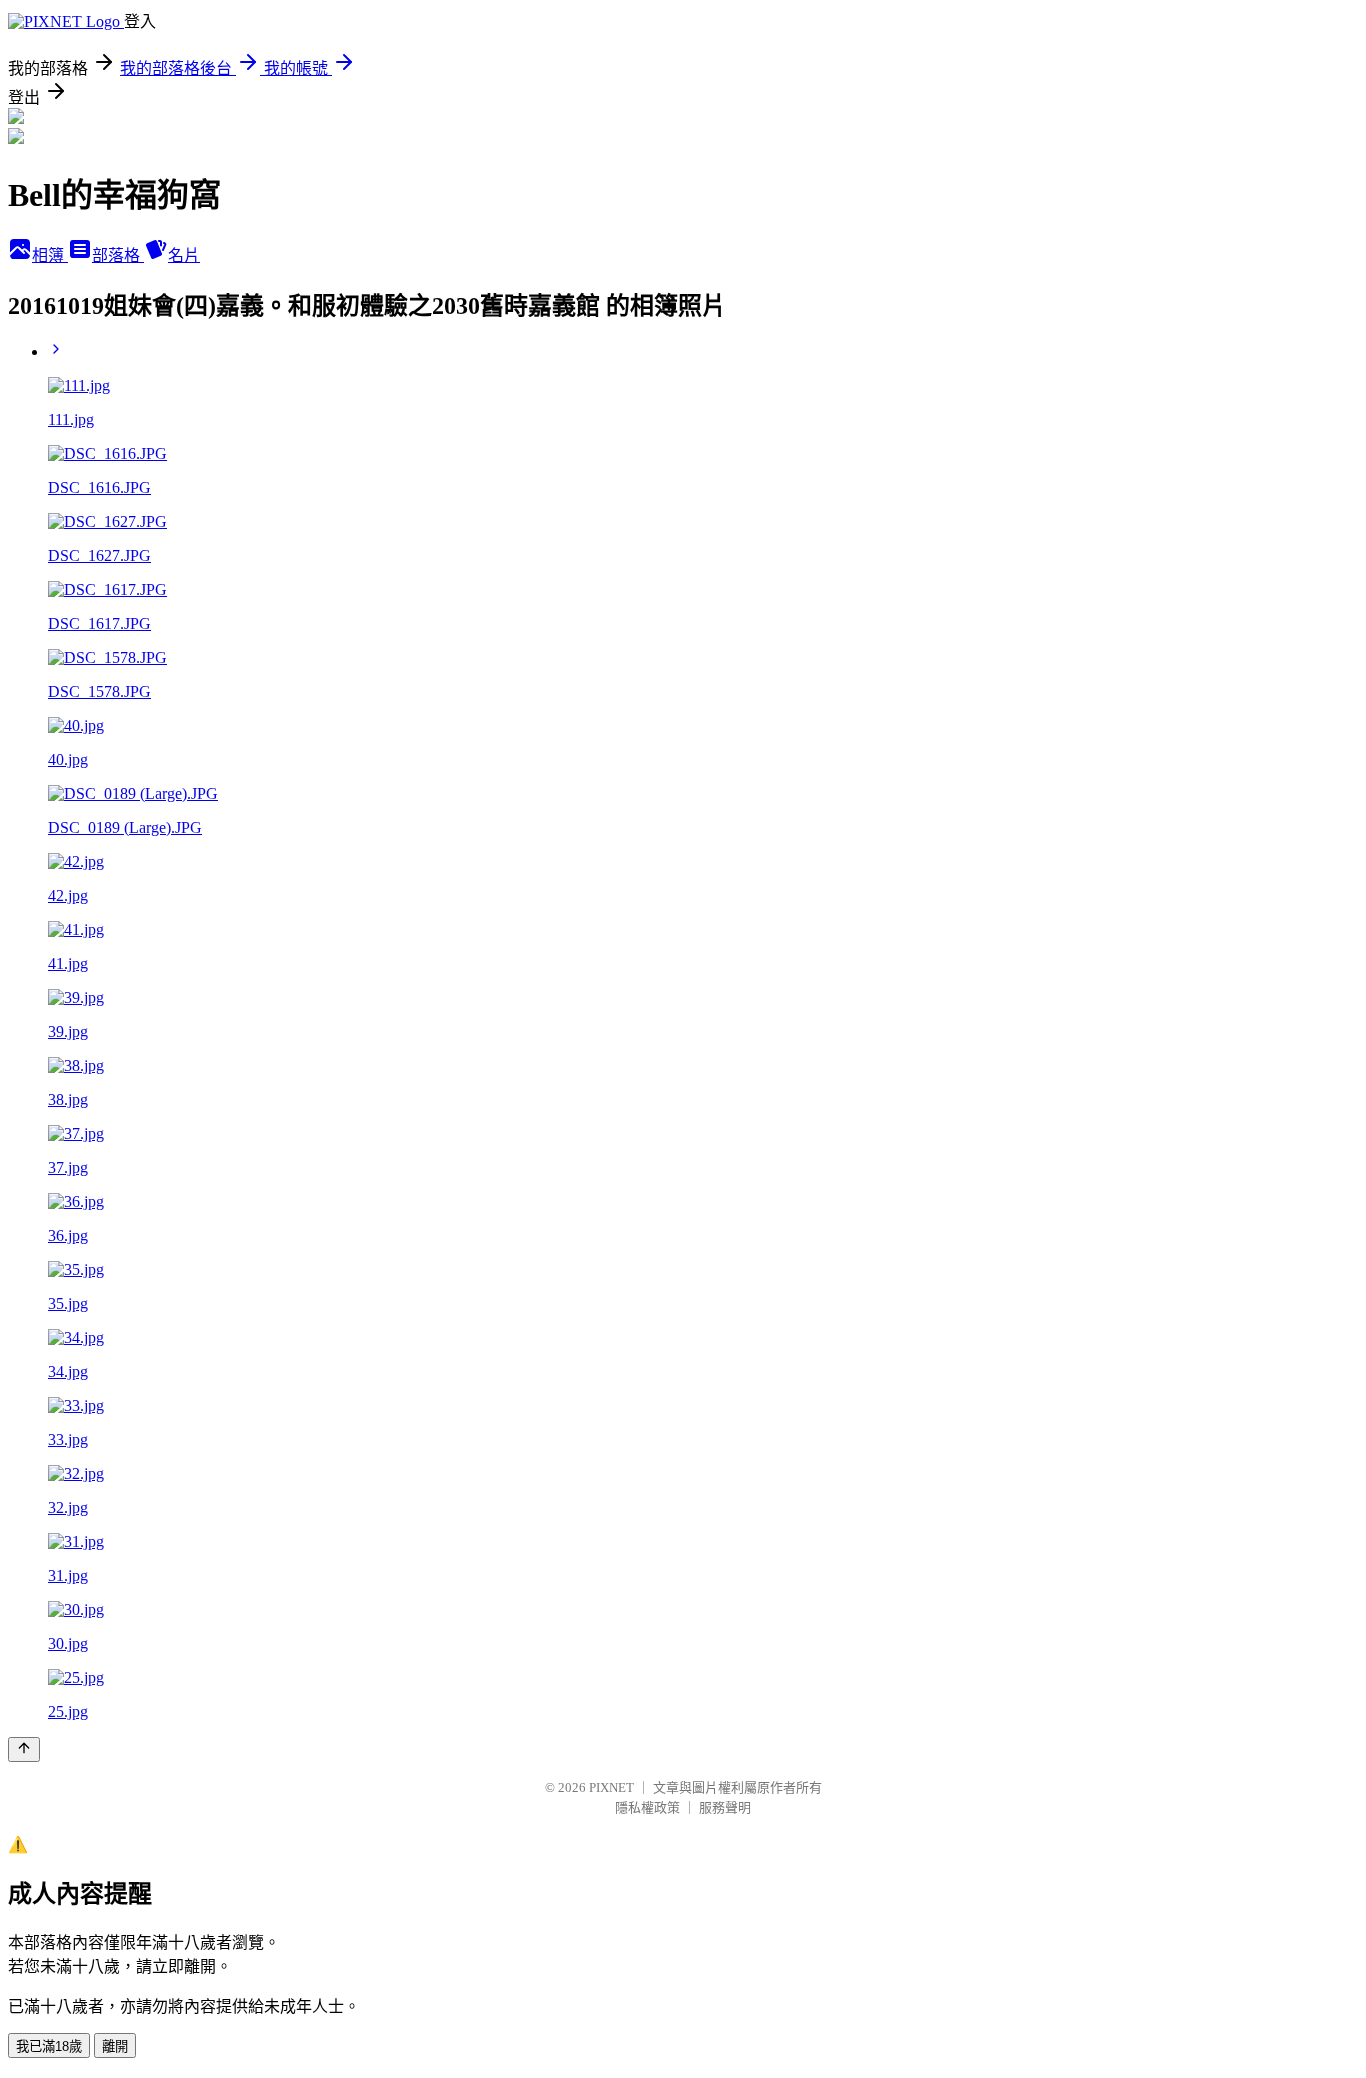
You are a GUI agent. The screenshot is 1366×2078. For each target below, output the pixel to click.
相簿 (50, 255)
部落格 (118, 255)
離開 (115, 2046)
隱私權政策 (647, 1807)
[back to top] (24, 1749)
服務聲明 (725, 1807)
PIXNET (611, 1787)
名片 (184, 255)
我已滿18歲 (49, 2046)
